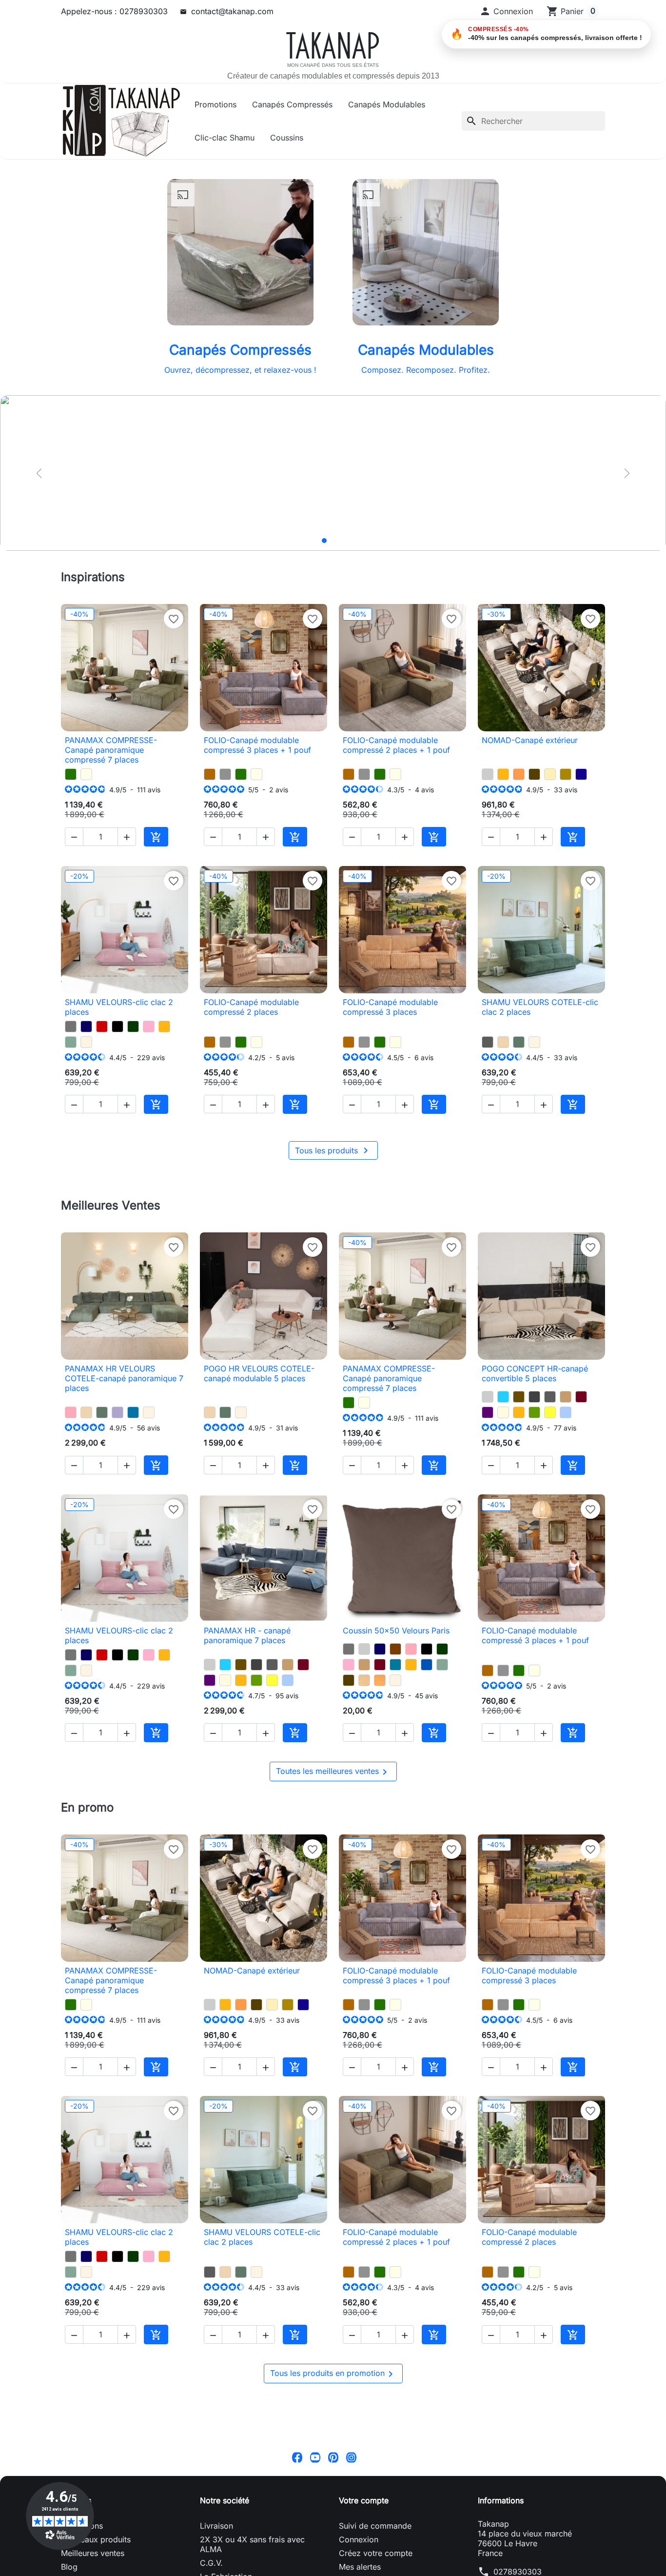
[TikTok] (369, 2457)
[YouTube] (315, 2457)
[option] (333, 473)
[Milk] (86, 774)
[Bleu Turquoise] (503, 1397)
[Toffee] (503, 1042)
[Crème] (550, 774)
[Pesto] (71, 774)
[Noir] (118, 1026)
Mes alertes (360, 2567)
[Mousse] (534, 1412)
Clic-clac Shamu (225, 138)
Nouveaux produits (96, 2539)
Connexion (359, 2539)
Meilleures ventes (93, 2553)
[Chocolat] (395, 1649)
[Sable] (364, 1680)
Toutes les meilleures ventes (333, 1772)
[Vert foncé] (133, 1026)
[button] (506, 11)
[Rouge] (102, 1026)
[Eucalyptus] (519, 1042)
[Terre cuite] (519, 774)
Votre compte (364, 2500)
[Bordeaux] (581, 1397)
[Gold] (566, 774)
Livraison (216, 2526)
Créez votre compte (376, 2553)
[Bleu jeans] (566, 1412)
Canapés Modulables (387, 104)
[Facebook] (297, 2457)
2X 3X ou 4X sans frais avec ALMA (252, 2544)
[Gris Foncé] (534, 1397)
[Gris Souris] (71, 1026)
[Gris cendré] (488, 1042)
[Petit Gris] (225, 774)
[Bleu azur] (133, 1412)
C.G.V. (211, 2563)
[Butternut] (210, 774)
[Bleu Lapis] (581, 774)
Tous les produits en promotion (333, 2374)
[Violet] (488, 1412)
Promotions (215, 104)
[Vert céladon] (71, 1042)
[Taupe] (566, 1397)
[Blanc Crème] (86, 1042)
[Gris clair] (488, 774)
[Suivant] (627, 473)
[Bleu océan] (427, 1665)
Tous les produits (333, 1150)
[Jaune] (550, 1412)
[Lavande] (118, 1412)
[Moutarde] (503, 774)
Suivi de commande (375, 2526)
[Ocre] (380, 1680)
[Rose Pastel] (149, 1026)
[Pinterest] (333, 2457)
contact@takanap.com (232, 11)
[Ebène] (534, 774)
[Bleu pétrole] (395, 1665)
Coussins (287, 138)
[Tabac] (519, 1397)
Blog (69, 2567)
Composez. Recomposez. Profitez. (426, 370)
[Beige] (503, 1412)
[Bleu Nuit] (86, 1026)
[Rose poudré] (71, 1412)
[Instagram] (351, 2457)
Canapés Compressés (292, 104)
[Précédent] (39, 473)
